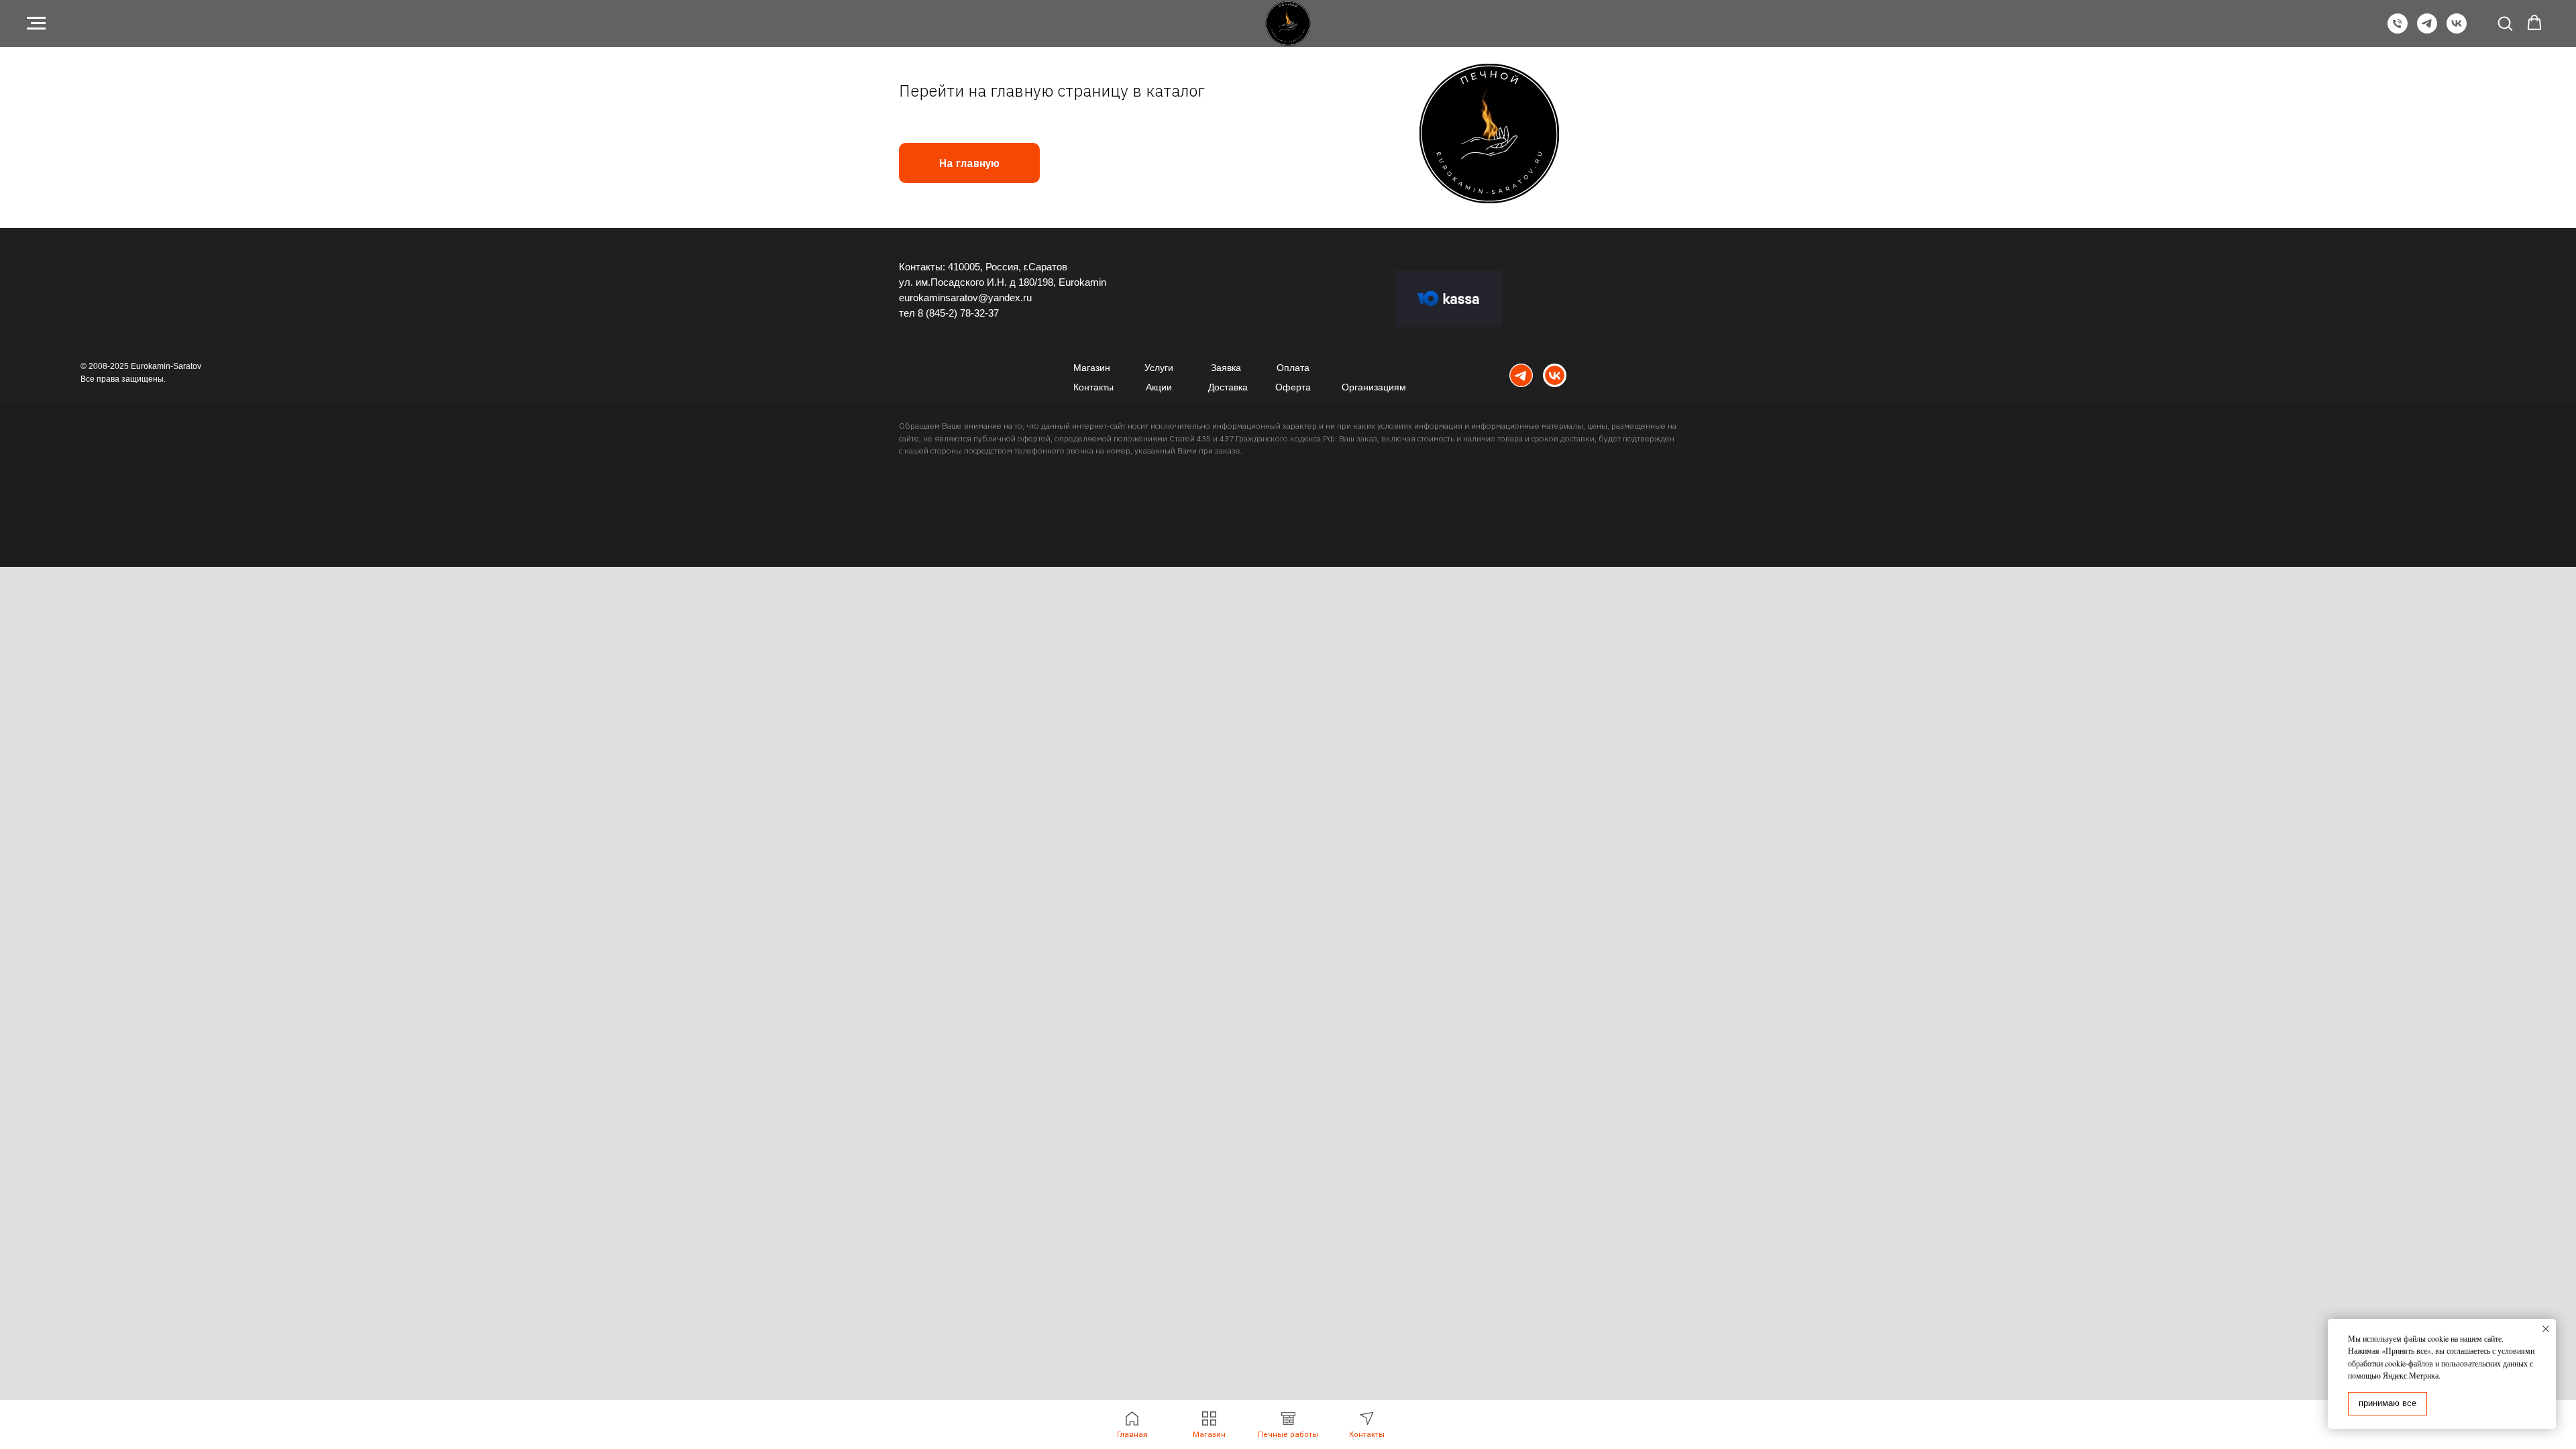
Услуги (1159, 368)
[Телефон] (2398, 30)
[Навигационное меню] (36, 23)
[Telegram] (2427, 30)
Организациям (1374, 387)
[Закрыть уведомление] (2546, 1329)
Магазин (1092, 368)
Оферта (1293, 387)
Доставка (1228, 387)
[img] (1521, 375)
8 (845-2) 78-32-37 (958, 313)
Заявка (1226, 368)
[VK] (2457, 30)
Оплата (1293, 368)
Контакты (1093, 387)
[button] (2505, 23)
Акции (1159, 387)
